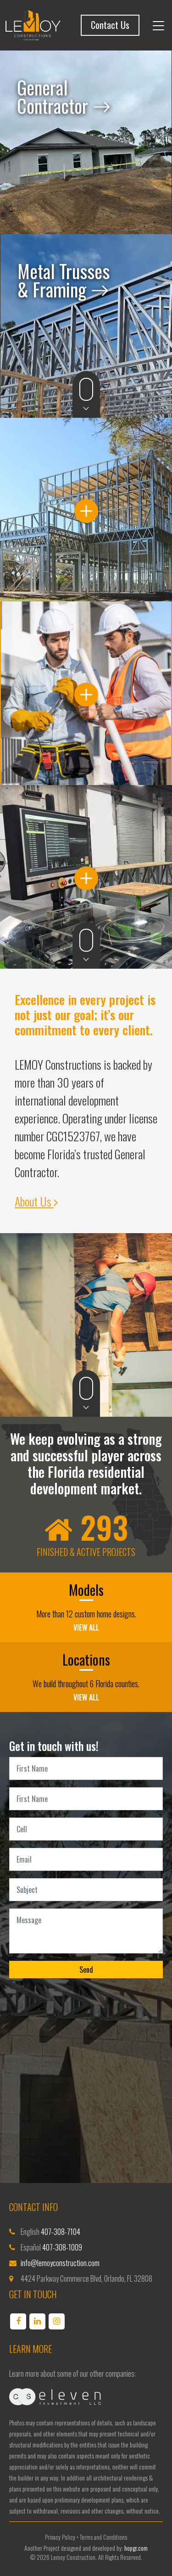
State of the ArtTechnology (86, 877)
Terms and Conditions (103, 2537)
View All (86, 1628)
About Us (34, 1201)
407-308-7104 (61, 2232)
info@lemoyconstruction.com (60, 2263)
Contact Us (110, 25)
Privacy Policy (60, 2537)
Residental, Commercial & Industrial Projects (86, 509)
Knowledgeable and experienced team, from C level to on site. (86, 693)
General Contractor (55, 96)
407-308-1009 (62, 2247)
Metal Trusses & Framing (64, 280)
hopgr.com (136, 2548)
